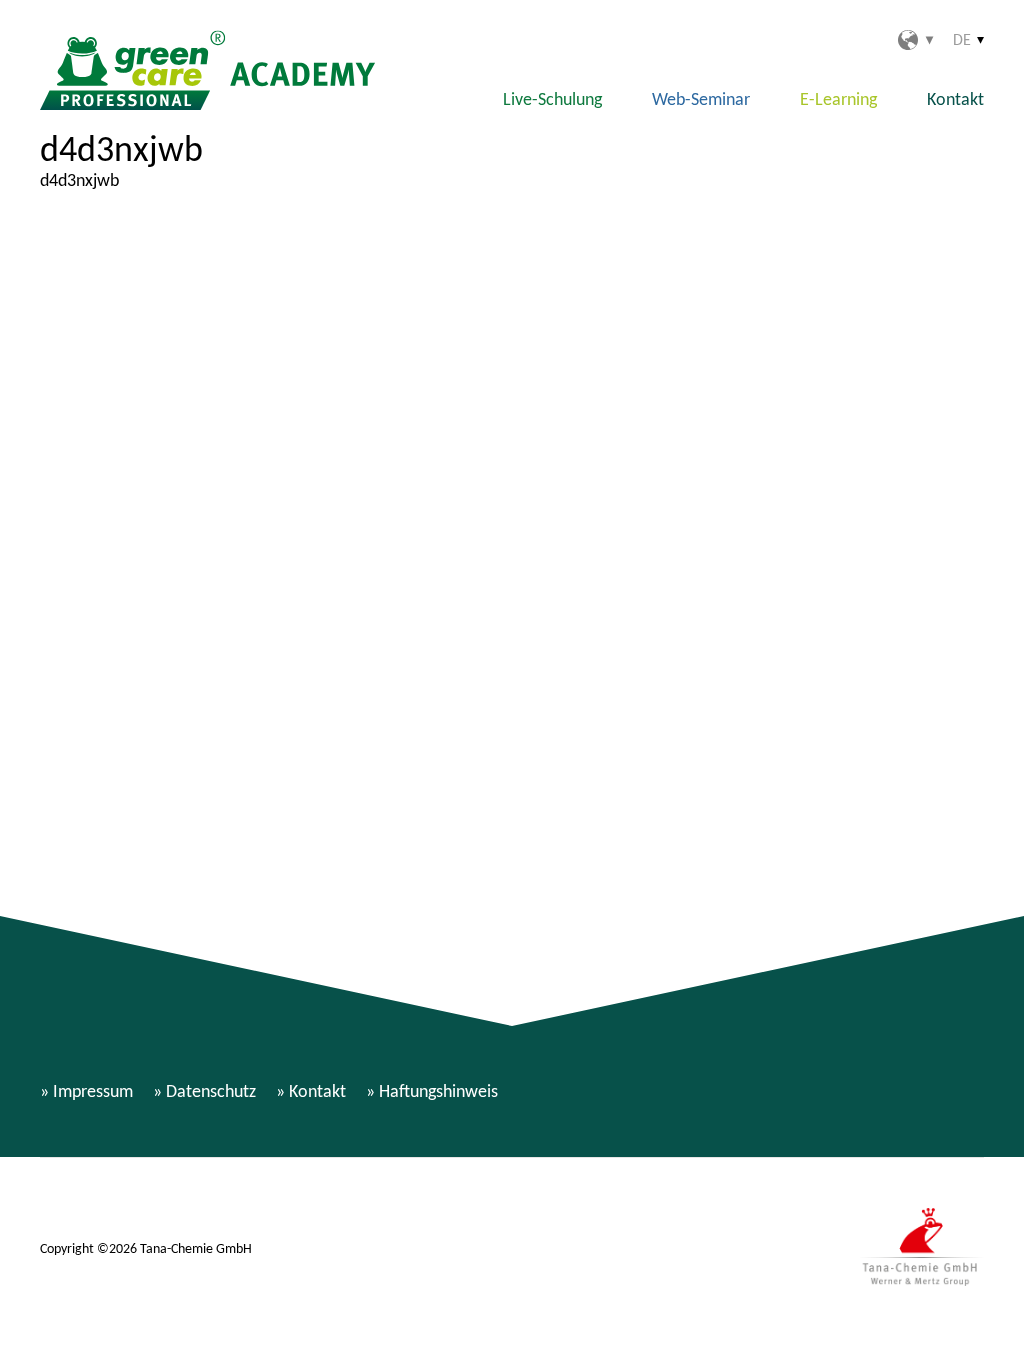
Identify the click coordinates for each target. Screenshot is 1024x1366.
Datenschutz (211, 1091)
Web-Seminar (701, 99)
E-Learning (838, 99)
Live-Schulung (552, 99)
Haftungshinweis (438, 1091)
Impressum (93, 1091)
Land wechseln (915, 40)
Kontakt (955, 99)
